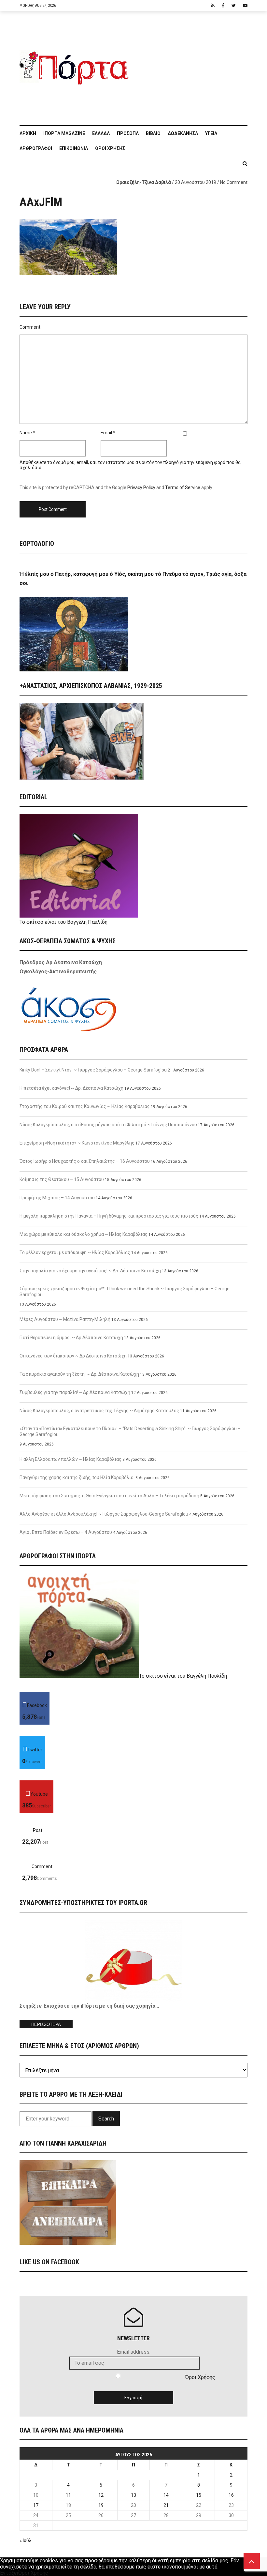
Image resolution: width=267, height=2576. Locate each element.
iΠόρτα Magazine (64, 133)
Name (26, 433)
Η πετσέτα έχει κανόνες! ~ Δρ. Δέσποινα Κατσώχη (71, 1088)
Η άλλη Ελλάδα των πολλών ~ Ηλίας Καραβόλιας (70, 1459)
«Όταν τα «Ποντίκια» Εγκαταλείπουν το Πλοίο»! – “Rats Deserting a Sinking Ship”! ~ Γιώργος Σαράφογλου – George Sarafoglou (130, 1431)
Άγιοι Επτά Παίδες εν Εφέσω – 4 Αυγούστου (66, 1532)
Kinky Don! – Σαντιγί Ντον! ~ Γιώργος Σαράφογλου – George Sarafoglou (93, 1070)
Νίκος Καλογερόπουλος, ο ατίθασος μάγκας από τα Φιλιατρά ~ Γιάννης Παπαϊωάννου (108, 1125)
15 (199, 2495)
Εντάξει (9, 2573)
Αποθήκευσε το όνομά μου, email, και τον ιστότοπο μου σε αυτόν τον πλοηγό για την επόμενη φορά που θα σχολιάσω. (130, 465)
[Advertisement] (190, 65)
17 (36, 2505)
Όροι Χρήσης (110, 148)
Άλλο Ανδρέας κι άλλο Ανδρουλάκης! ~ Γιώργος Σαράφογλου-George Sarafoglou (104, 1514)
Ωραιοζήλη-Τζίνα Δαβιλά (144, 182)
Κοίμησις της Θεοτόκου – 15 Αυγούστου (62, 1179)
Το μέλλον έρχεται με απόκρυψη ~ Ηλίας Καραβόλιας (75, 1252)
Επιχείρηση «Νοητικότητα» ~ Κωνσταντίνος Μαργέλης (77, 1143)
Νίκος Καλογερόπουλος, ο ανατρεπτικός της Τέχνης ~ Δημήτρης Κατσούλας (99, 1411)
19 (101, 2505)
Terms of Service (183, 487)
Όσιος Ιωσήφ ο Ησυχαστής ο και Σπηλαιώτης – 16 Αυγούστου (85, 1161)
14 (166, 2495)
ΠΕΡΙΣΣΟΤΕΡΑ (46, 2024)
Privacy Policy (141, 487)
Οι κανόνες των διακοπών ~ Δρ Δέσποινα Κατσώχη (73, 1356)
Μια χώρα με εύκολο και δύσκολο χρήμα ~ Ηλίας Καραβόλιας (84, 1234)
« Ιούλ (26, 2540)
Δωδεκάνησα (183, 133)
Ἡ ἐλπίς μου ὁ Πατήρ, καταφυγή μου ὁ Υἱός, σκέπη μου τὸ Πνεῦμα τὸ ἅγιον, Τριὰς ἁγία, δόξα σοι (133, 579)
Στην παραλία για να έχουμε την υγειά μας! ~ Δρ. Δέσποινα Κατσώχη (90, 1271)
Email (106, 433)
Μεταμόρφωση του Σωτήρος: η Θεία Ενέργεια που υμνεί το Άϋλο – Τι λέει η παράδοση (109, 1496)
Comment (30, 327)
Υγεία (211, 133)
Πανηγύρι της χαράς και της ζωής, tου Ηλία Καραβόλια (77, 1477)
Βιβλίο (153, 133)
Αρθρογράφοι (36, 148)
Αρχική (28, 133)
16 (231, 2495)
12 (101, 2495)
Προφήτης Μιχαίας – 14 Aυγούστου (57, 1198)
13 (133, 2495)
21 (166, 2505)
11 (68, 2495)
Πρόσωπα (128, 133)
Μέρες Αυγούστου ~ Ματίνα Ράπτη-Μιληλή (65, 1319)
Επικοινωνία (74, 148)
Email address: (134, 2352)
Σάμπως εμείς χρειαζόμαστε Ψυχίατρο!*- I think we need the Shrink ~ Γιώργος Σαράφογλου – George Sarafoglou (125, 1292)
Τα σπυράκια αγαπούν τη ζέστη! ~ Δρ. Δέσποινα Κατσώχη (79, 1374)
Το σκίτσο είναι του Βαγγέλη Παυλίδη (63, 922)
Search (106, 2119)
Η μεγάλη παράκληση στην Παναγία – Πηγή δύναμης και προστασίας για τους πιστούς (109, 1216)
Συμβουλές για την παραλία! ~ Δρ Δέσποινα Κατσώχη (75, 1392)
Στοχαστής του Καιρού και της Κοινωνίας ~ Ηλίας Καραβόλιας (85, 1106)
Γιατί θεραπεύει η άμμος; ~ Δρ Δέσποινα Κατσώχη (71, 1338)
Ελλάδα (101, 133)
